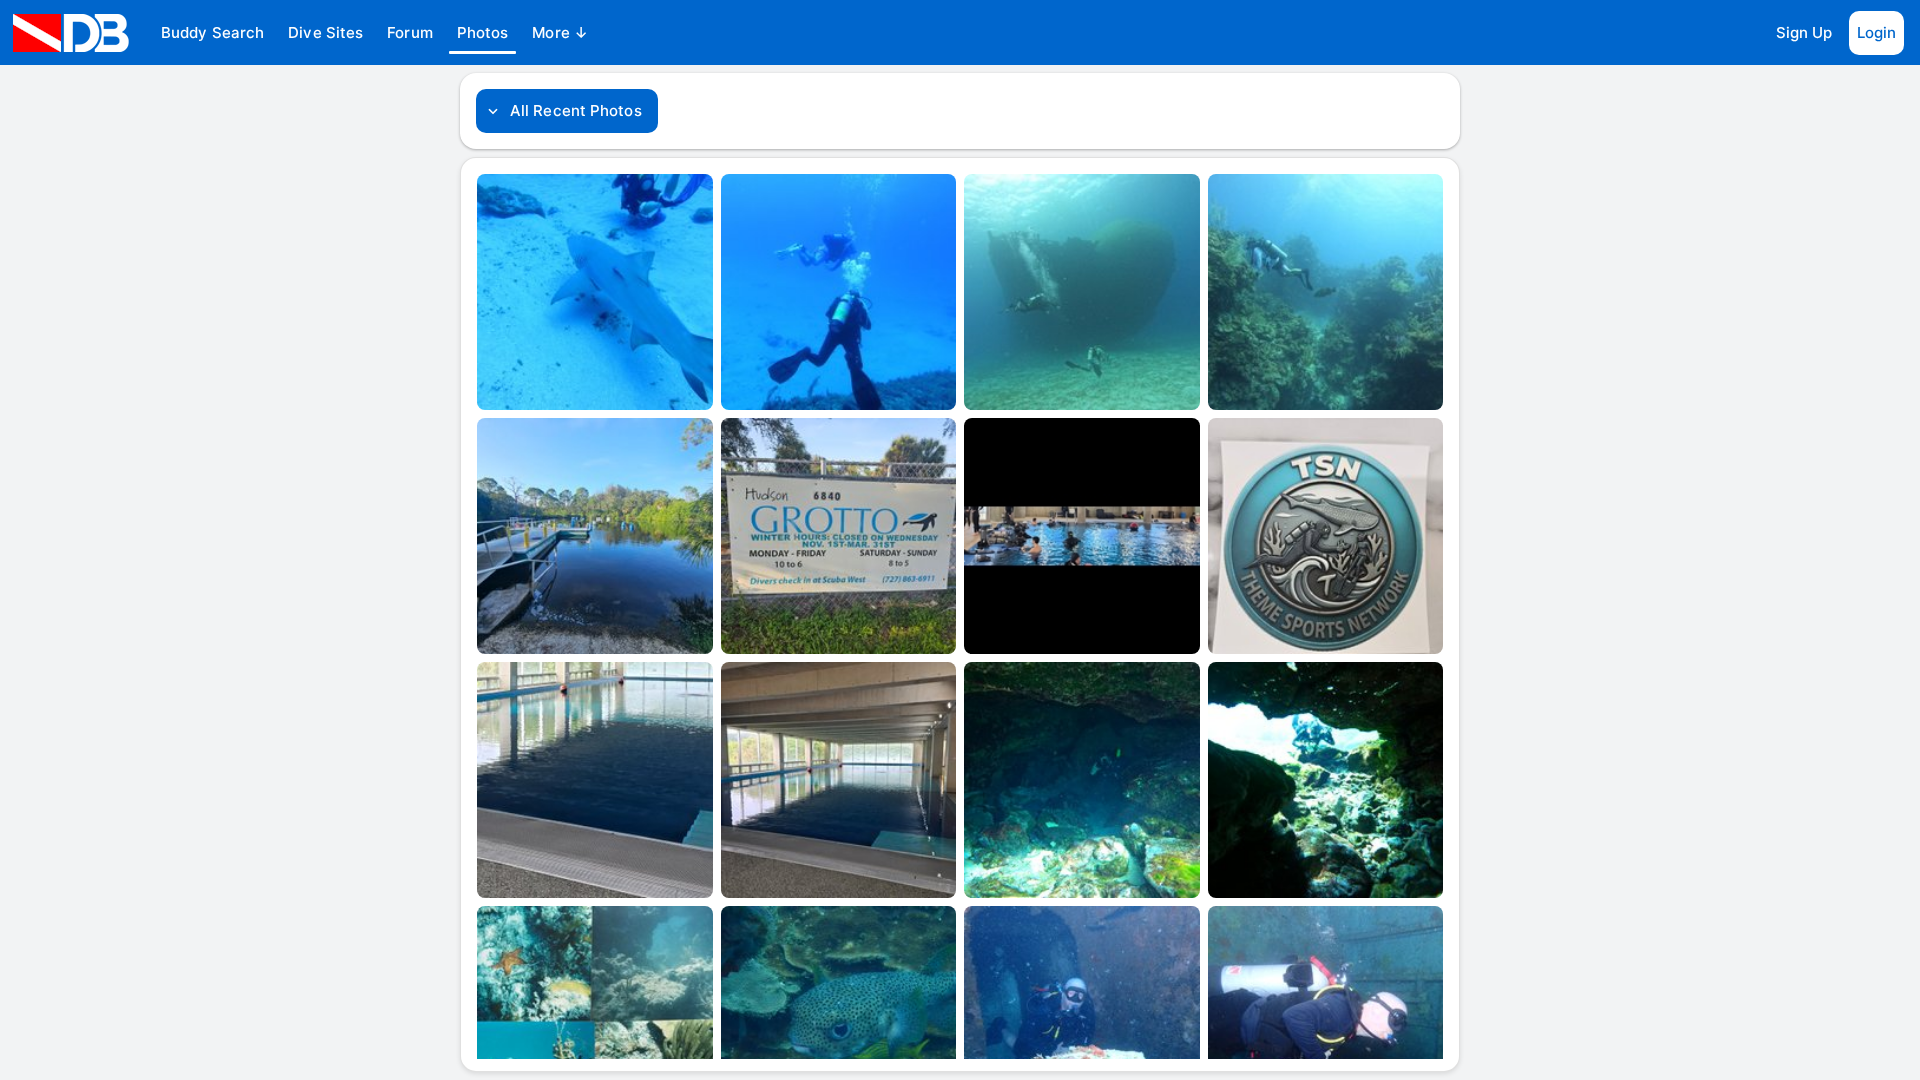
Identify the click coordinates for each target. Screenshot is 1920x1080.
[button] (212, 33)
